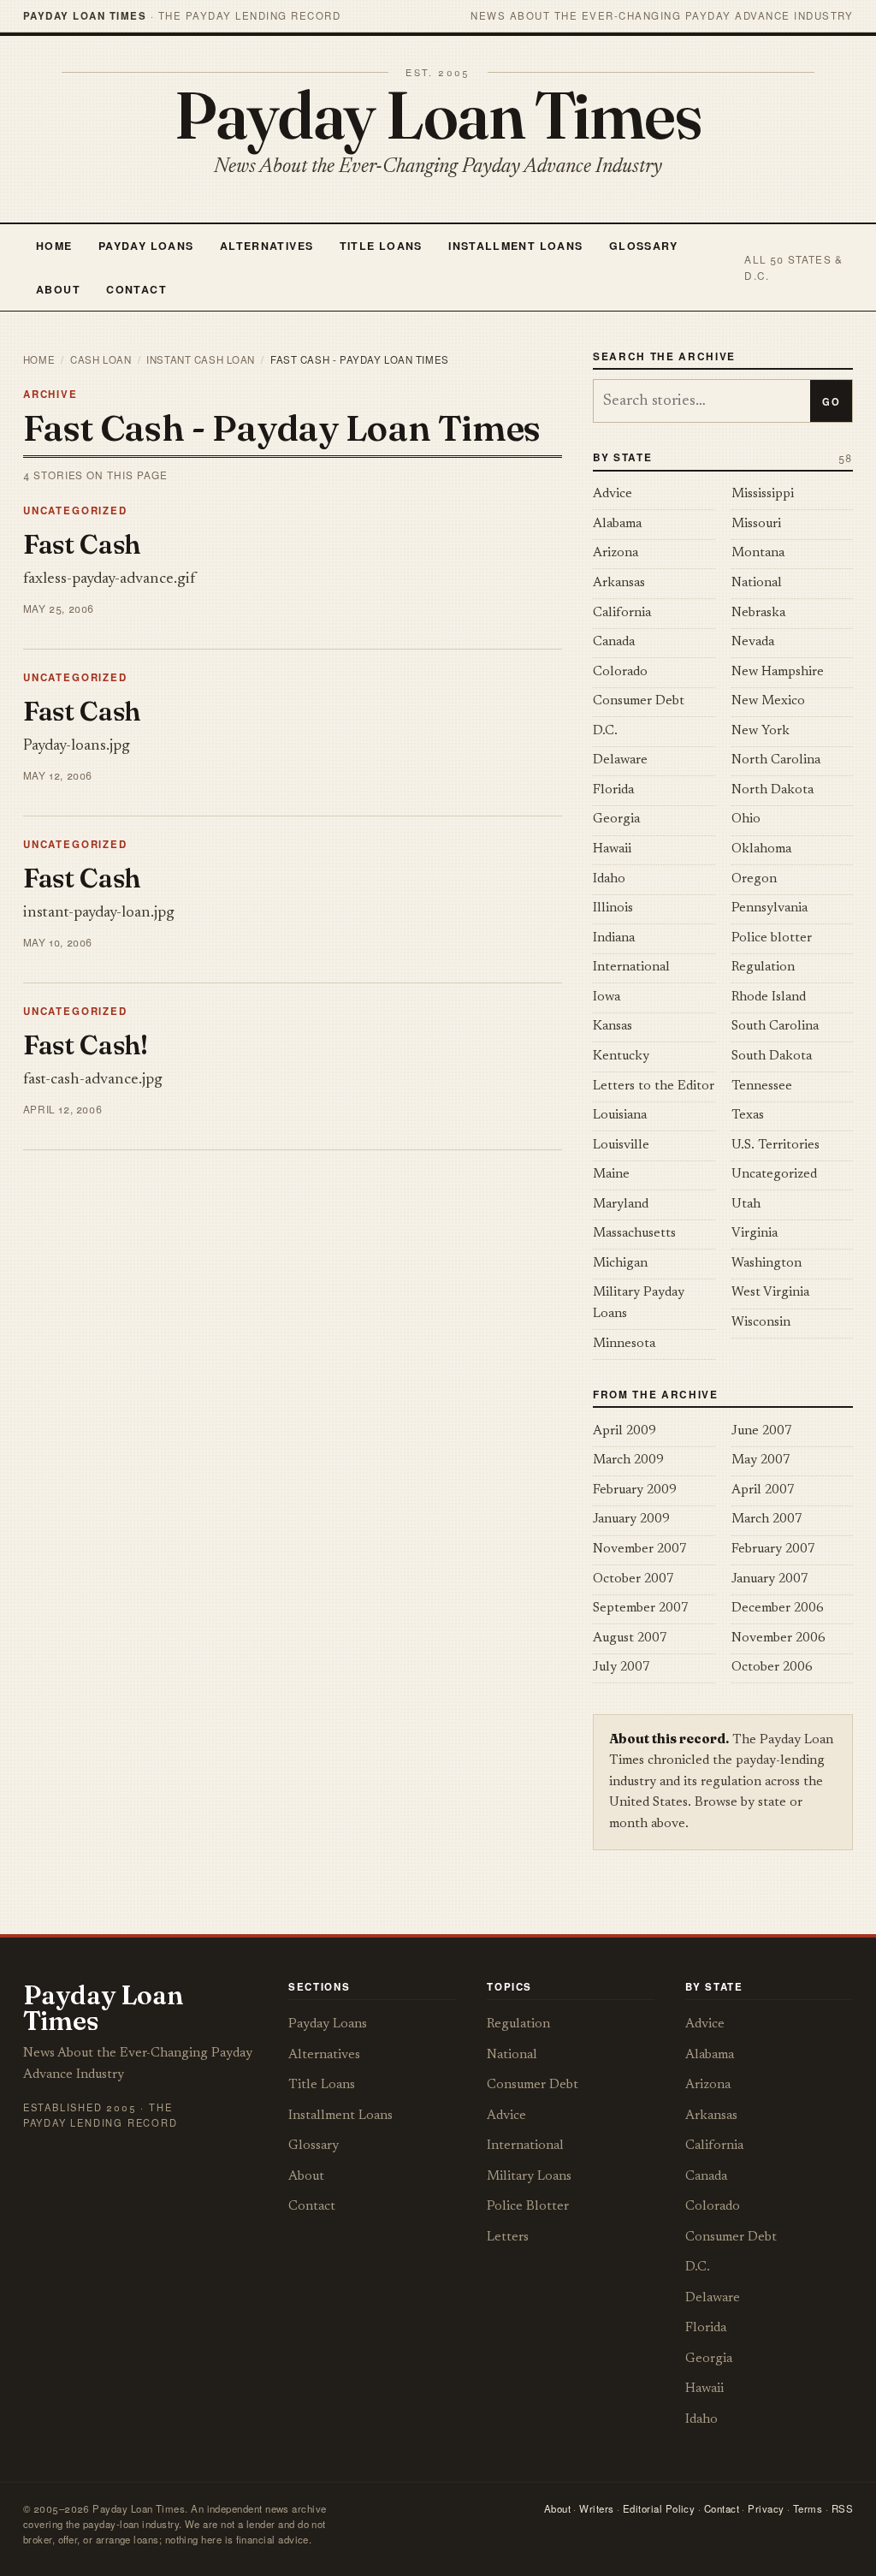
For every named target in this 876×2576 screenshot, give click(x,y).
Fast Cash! (86, 1045)
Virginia (755, 1234)
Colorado (620, 672)
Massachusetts (634, 1234)
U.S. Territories (775, 1146)
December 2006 (778, 1609)
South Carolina (775, 1027)
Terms (808, 2508)
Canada (614, 642)
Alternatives (266, 246)
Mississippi (763, 494)
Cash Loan (101, 359)
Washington (766, 1264)
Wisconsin (761, 1323)
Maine (611, 1175)
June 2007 (762, 1431)
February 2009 (635, 1490)
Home (54, 246)
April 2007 (763, 1490)
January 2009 (631, 1519)
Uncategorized (75, 510)
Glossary (644, 246)
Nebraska (758, 613)
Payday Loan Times (438, 115)
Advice (613, 494)
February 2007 (773, 1549)
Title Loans (381, 246)
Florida (613, 790)
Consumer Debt (639, 701)
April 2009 (624, 1431)
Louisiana (620, 1116)
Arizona (616, 553)
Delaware (620, 760)
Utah (746, 1205)
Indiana (614, 938)
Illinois (613, 908)
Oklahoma (761, 849)
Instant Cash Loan (201, 359)
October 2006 (772, 1668)
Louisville (621, 1146)
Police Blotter (528, 2207)
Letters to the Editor (654, 1086)
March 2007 (767, 1519)
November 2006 (778, 1638)
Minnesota (624, 1344)
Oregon (754, 879)
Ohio (746, 819)
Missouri (756, 524)
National (757, 583)
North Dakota (772, 790)
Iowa (607, 997)
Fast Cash (82, 544)
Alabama (617, 524)
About (58, 289)
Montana (758, 553)
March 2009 (628, 1460)
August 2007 (630, 1638)
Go (831, 401)
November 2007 (640, 1549)
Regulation (763, 967)
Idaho (609, 879)
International (631, 967)
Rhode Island (769, 997)
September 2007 (641, 1609)
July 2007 (621, 1668)
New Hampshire (778, 672)
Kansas (613, 1027)
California (622, 613)
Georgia (616, 819)
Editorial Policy (659, 2508)
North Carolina (776, 760)
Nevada (753, 642)
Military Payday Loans (639, 1303)
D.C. (605, 731)
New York (761, 731)
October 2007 (633, 1579)
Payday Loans (146, 246)
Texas (748, 1116)
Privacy (766, 2508)
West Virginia (770, 1293)
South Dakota (772, 1057)
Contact (136, 289)
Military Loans (529, 2177)
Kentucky (621, 1057)
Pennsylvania (769, 908)
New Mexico (768, 701)
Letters (508, 2238)
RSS (842, 2508)
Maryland (621, 1205)
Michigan (620, 1264)
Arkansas (619, 583)
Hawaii (612, 849)
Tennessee (762, 1086)
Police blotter (772, 938)
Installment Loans (515, 246)
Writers (596, 2508)
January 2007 (770, 1579)
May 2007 (761, 1460)
